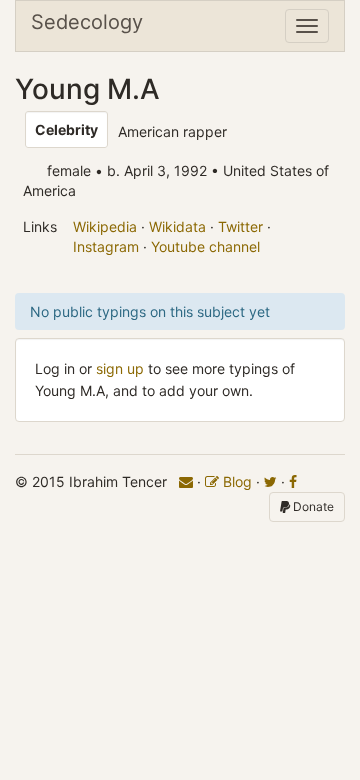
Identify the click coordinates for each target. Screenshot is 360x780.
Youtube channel (205, 246)
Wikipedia (105, 226)
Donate (312, 506)
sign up (120, 368)
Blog (235, 481)
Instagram (106, 246)
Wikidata (177, 226)
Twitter (240, 226)
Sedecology (87, 22)
